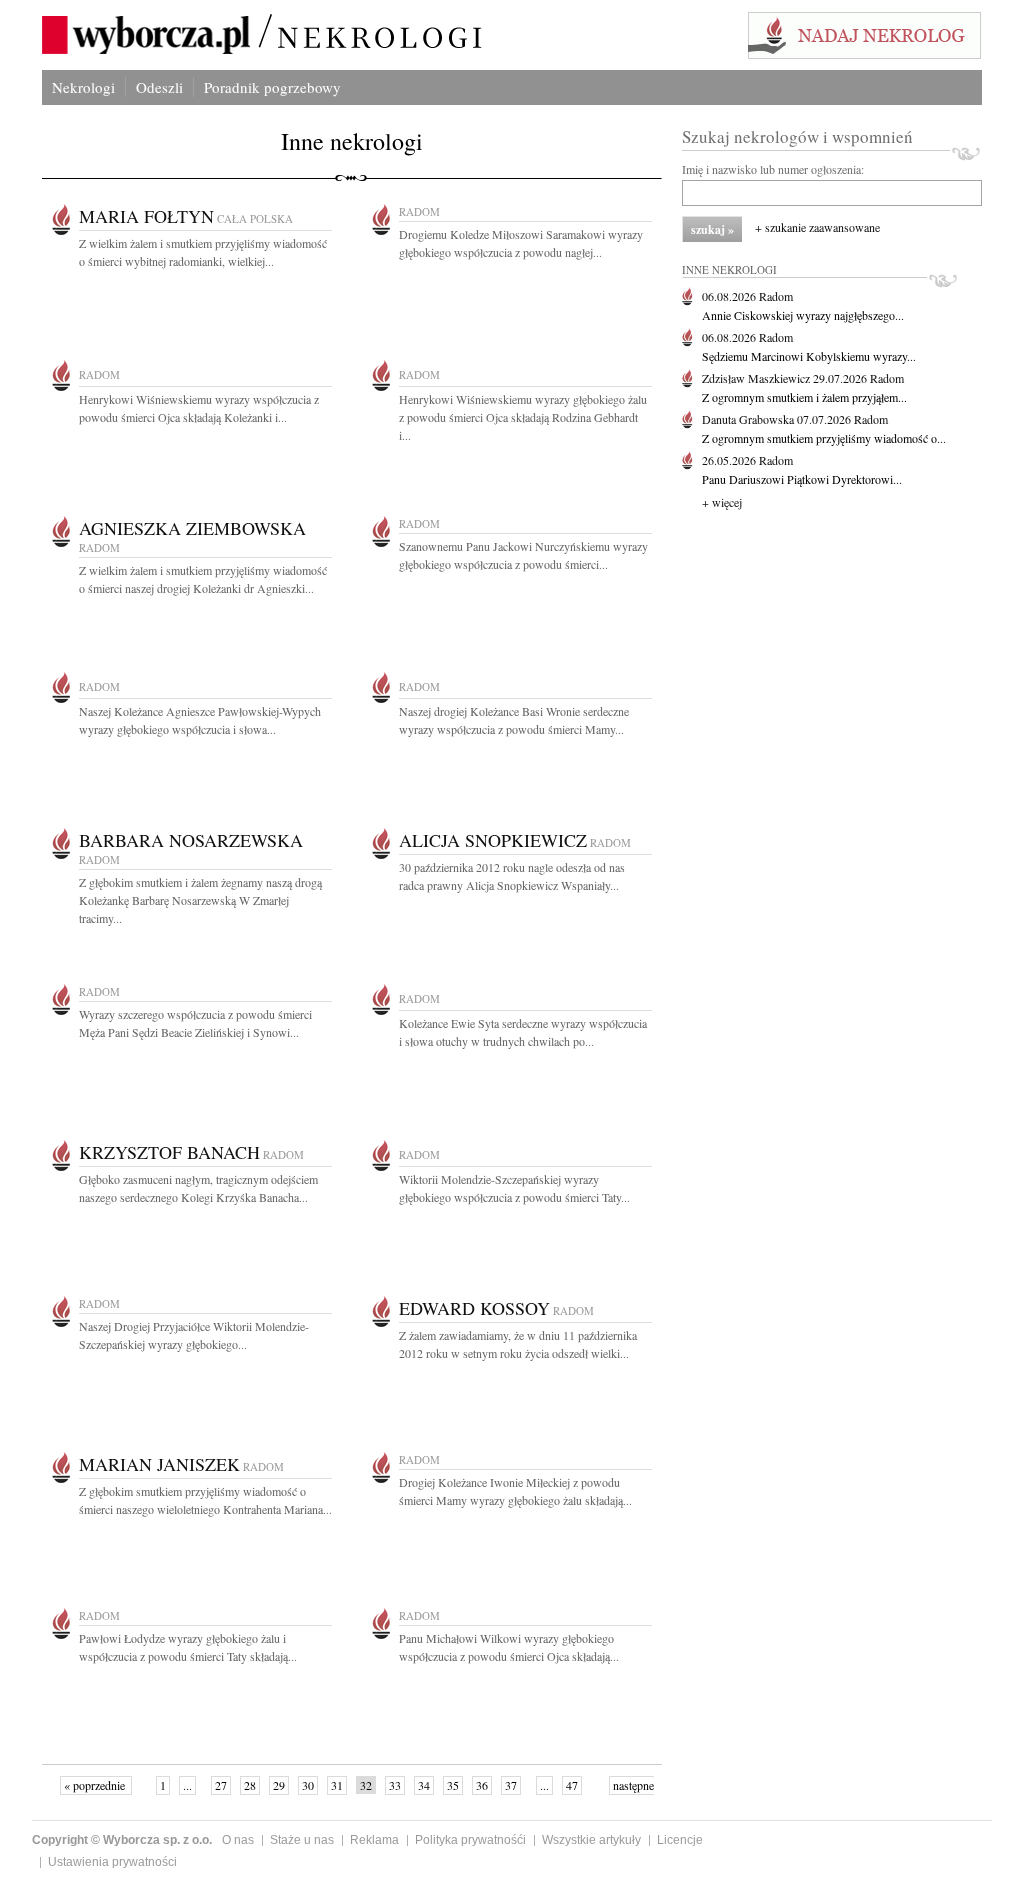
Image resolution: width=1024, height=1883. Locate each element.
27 (221, 1785)
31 (337, 1785)
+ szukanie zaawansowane (817, 227)
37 (511, 1785)
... (187, 1785)
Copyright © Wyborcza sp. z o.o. (122, 1840)
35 (453, 1785)
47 (572, 1785)
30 (308, 1785)
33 (395, 1785)
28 (250, 1785)
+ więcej (722, 502)
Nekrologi (83, 87)
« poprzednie (96, 1785)
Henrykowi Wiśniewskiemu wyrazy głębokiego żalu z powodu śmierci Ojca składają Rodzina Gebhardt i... (523, 417)
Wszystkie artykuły (591, 1840)
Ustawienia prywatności (112, 1862)
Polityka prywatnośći (470, 1840)
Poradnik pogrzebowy (272, 87)
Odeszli (159, 87)
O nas (238, 1840)
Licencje (680, 1840)
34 (424, 1785)
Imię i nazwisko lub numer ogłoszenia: (773, 169)
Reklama (374, 1840)
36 (482, 1785)
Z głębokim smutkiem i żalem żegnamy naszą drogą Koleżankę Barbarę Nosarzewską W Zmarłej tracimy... (200, 900)
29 (279, 1785)
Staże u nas (302, 1840)
